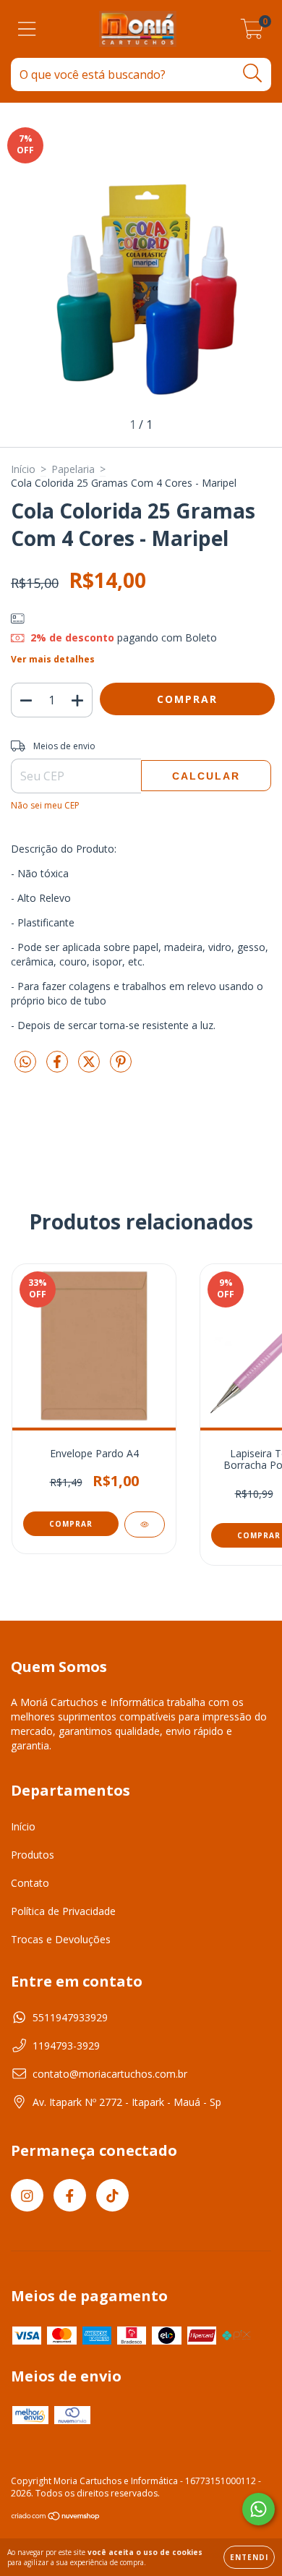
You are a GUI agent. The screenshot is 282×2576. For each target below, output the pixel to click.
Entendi (249, 2557)
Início (23, 469)
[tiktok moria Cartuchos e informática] (112, 2195)
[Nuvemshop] (56, 2518)
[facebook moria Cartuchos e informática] (70, 2195)
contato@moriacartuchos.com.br (110, 2074)
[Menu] (27, 29)
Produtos (33, 1855)
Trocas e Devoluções (61, 1939)
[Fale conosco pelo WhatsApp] (258, 2509)
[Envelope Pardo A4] (145, 1524)
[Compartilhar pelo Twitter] (90, 1068)
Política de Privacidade (63, 1911)
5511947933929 (70, 2017)
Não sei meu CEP (45, 805)
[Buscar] (253, 73)
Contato (30, 1883)
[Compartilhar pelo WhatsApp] (25, 1062)
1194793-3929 (66, 2046)
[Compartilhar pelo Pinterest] (121, 1068)
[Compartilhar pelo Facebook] (59, 1068)
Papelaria (73, 469)
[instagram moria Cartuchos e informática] (27, 2195)
